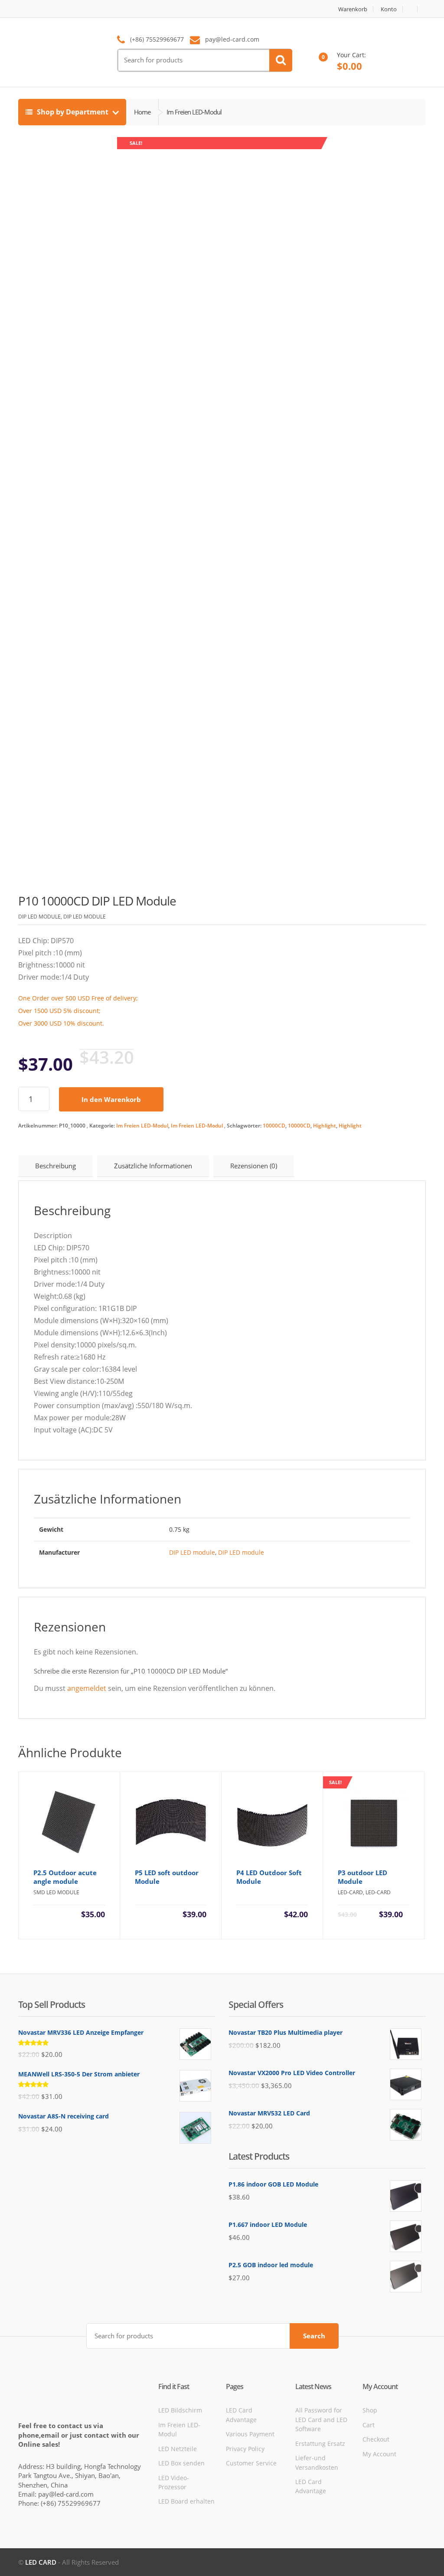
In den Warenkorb (111, 1099)
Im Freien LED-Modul (142, 1126)
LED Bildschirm (180, 2410)
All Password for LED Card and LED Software (321, 2419)
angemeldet (87, 1688)
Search (314, 2336)
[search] (281, 60)
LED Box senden (181, 2463)
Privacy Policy (245, 2449)
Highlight (325, 1126)
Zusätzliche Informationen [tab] (153, 1166)
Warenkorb (353, 9)
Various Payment (250, 2434)
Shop (370, 2410)
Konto (389, 9)
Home (142, 112)
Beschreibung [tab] (55, 1166)
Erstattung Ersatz (320, 2444)
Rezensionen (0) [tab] (254, 1166)
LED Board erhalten (186, 2501)
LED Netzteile (178, 2449)
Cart (369, 2425)
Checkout (376, 2439)
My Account (379, 2454)
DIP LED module (192, 1552)
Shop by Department (73, 112)
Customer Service (251, 2463)
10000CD (274, 1126)
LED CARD (41, 2562)
